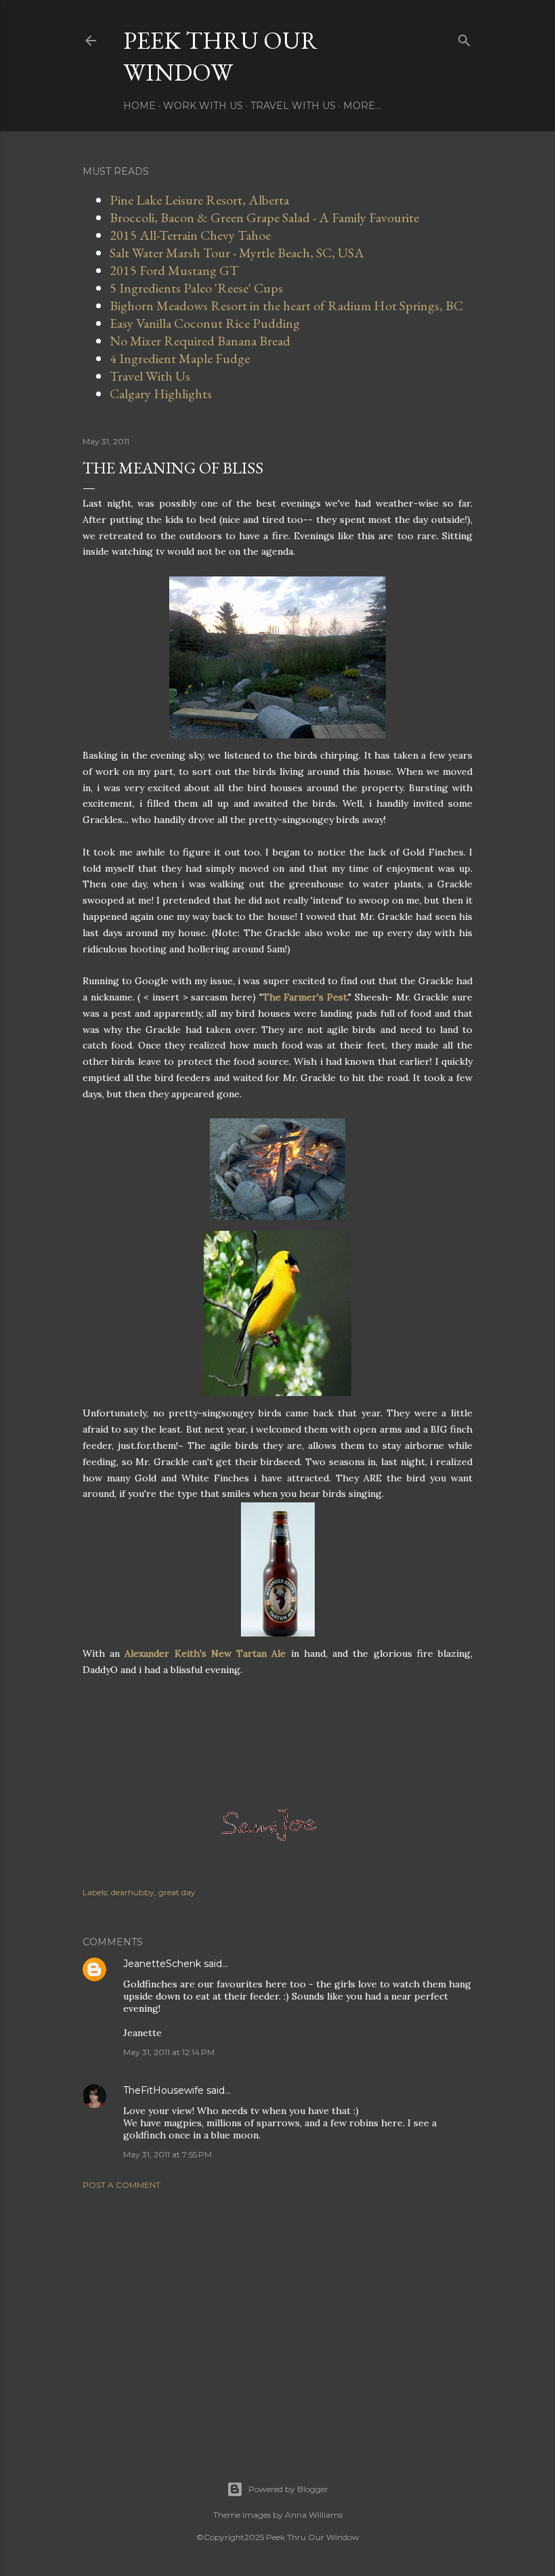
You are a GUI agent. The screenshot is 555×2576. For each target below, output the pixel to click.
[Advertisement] (277, 2319)
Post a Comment (121, 2185)
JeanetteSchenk (162, 1964)
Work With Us (203, 106)
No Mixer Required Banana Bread (200, 341)
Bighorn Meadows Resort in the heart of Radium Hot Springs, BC (286, 305)
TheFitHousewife (163, 2090)
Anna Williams (314, 2515)
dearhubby (133, 1892)
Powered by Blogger (288, 2489)
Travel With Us (293, 106)
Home (139, 106)
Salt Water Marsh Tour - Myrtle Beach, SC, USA (237, 253)
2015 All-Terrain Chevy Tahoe (190, 235)
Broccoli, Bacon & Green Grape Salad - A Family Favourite (264, 217)
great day (177, 1892)
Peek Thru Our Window (221, 56)
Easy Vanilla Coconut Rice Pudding (205, 323)
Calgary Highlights (161, 394)
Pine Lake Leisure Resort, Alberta (199, 200)
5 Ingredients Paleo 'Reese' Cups (196, 288)
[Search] (464, 38)
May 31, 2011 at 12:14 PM (169, 2052)
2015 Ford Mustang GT (174, 270)
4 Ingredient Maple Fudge (180, 358)
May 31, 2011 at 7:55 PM (168, 2154)
